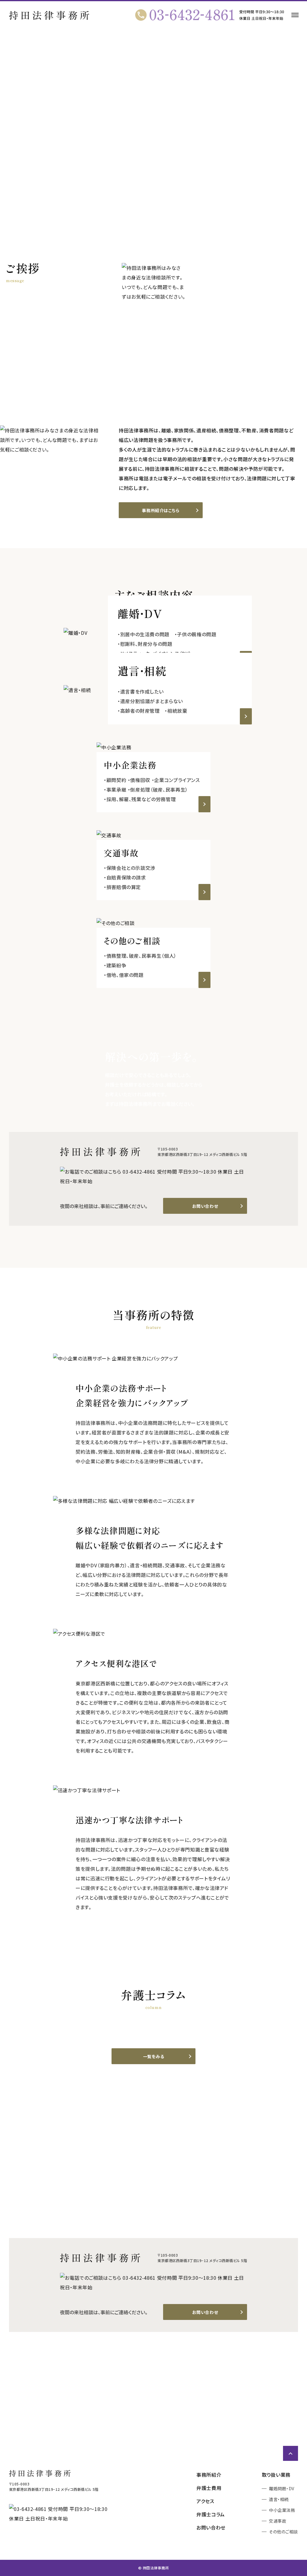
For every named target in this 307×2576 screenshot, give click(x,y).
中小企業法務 (282, 2510)
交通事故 (278, 2521)
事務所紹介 (209, 2475)
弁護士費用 (209, 2488)
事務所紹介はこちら (161, 510)
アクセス (205, 2501)
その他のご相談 (283, 2532)
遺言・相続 (279, 2499)
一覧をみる (154, 2056)
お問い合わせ (205, 1206)
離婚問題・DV (282, 2488)
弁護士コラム (211, 2514)
